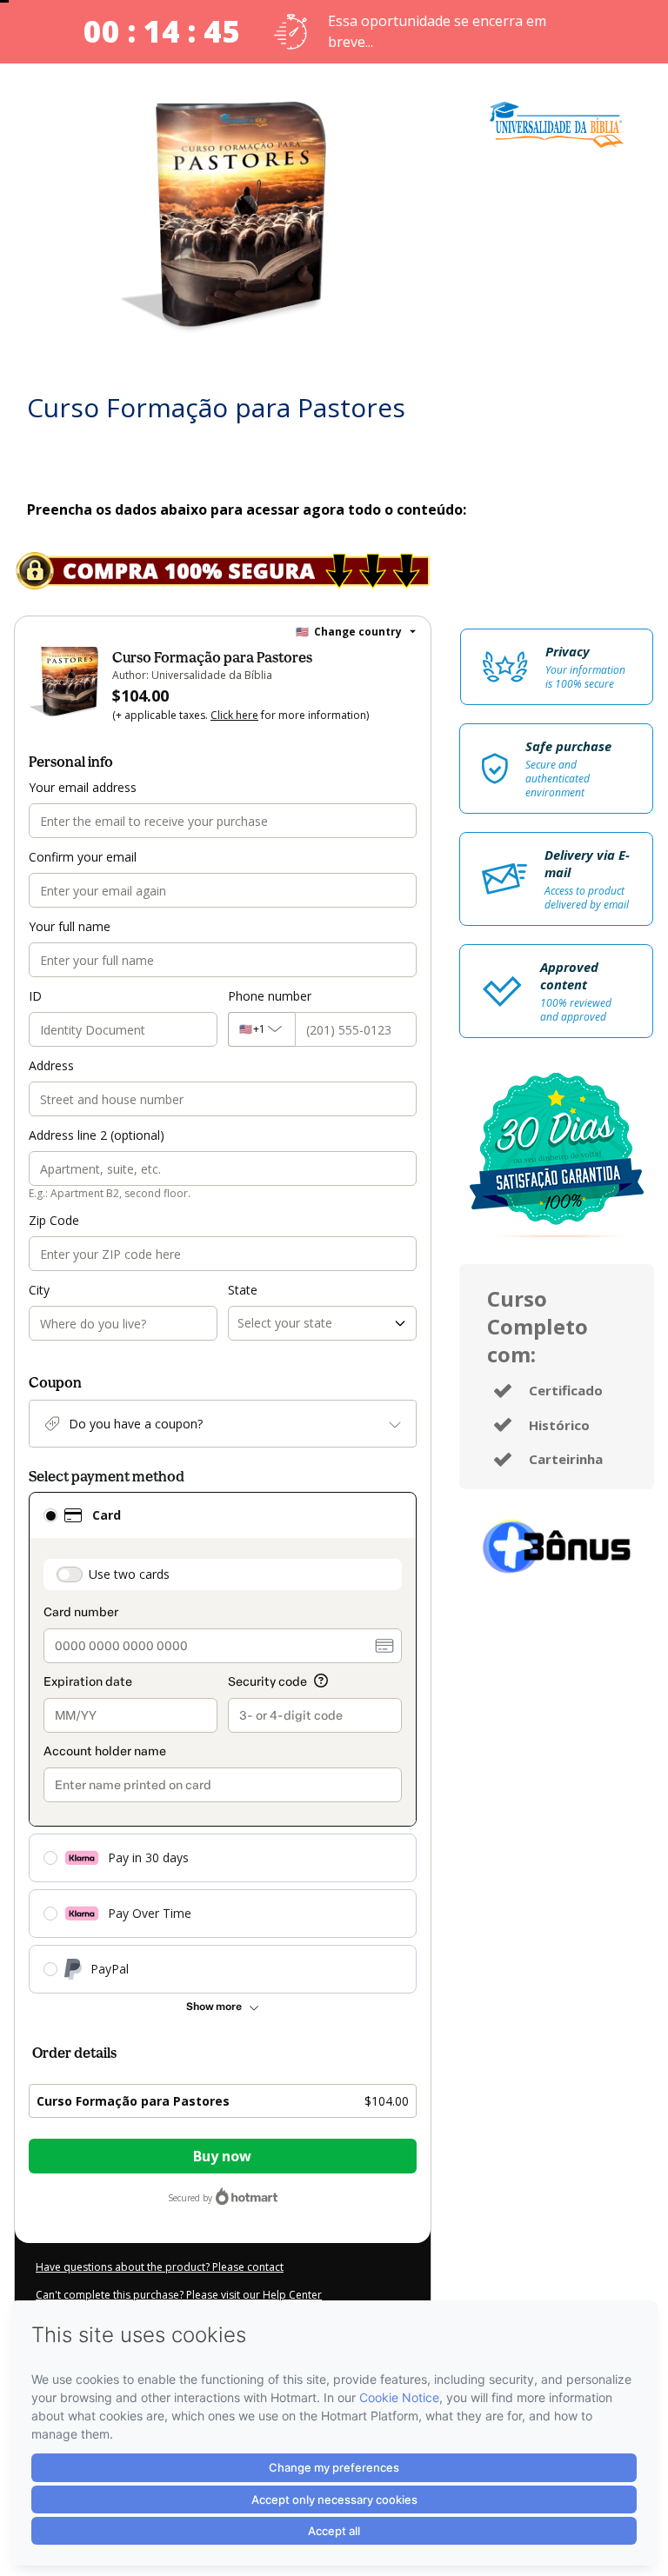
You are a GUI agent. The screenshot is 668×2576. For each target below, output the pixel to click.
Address (51, 1065)
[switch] (70, 1574)
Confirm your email (83, 857)
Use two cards (129, 1574)
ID (35, 996)
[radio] (50, 1515)
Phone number (270, 996)
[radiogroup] (223, 1743)
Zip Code (54, 1220)
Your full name (70, 926)
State (243, 1290)
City (39, 1290)
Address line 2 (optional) (97, 1135)
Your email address (83, 787)
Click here (234, 715)
